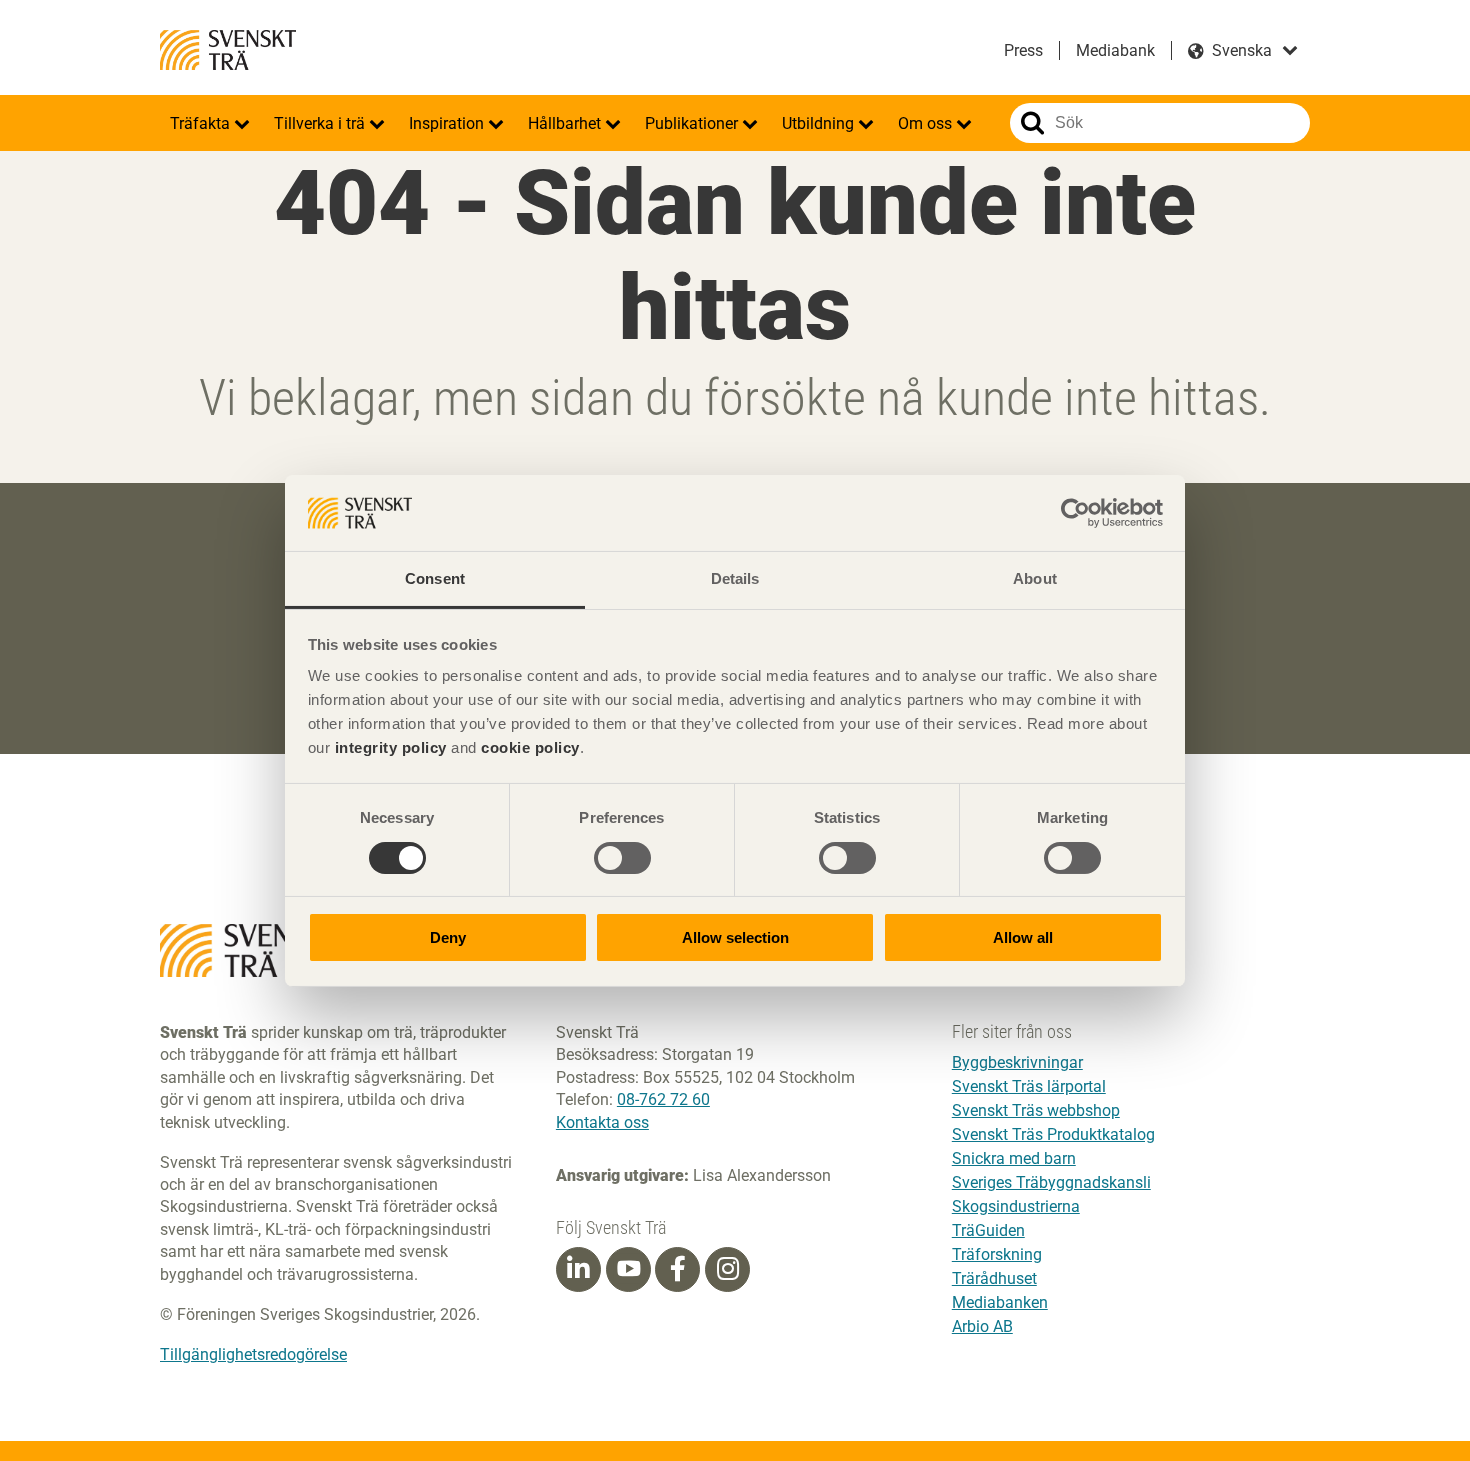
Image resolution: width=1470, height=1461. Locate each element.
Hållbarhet (566, 123)
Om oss (927, 123)
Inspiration (448, 123)
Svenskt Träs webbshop (1036, 1110)
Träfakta (202, 123)
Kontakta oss (602, 1122)
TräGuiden (988, 1230)
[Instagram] (728, 1269)
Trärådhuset (994, 1278)
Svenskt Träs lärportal (1029, 1086)
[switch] (622, 858)
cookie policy (530, 747)
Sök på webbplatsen (1032, 123)
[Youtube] (628, 1269)
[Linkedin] (578, 1269)
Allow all (1023, 937)
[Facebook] (678, 1269)
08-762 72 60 (663, 1099)
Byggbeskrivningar (1017, 1062)
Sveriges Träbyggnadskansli (1051, 1182)
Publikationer (693, 123)
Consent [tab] (435, 578)
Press (1023, 50)
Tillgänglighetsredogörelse (253, 1354)
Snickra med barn (1014, 1158)
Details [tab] (735, 578)
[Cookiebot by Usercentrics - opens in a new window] (1075, 513)
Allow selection (735, 937)
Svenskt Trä (228, 50)
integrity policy (391, 747)
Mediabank (1115, 50)
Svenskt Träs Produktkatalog (1053, 1134)
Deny (448, 937)
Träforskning (997, 1254)
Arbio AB (982, 1326)
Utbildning (820, 123)
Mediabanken (1000, 1302)
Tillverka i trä (321, 123)
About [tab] (1035, 578)
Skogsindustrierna (1016, 1206)
